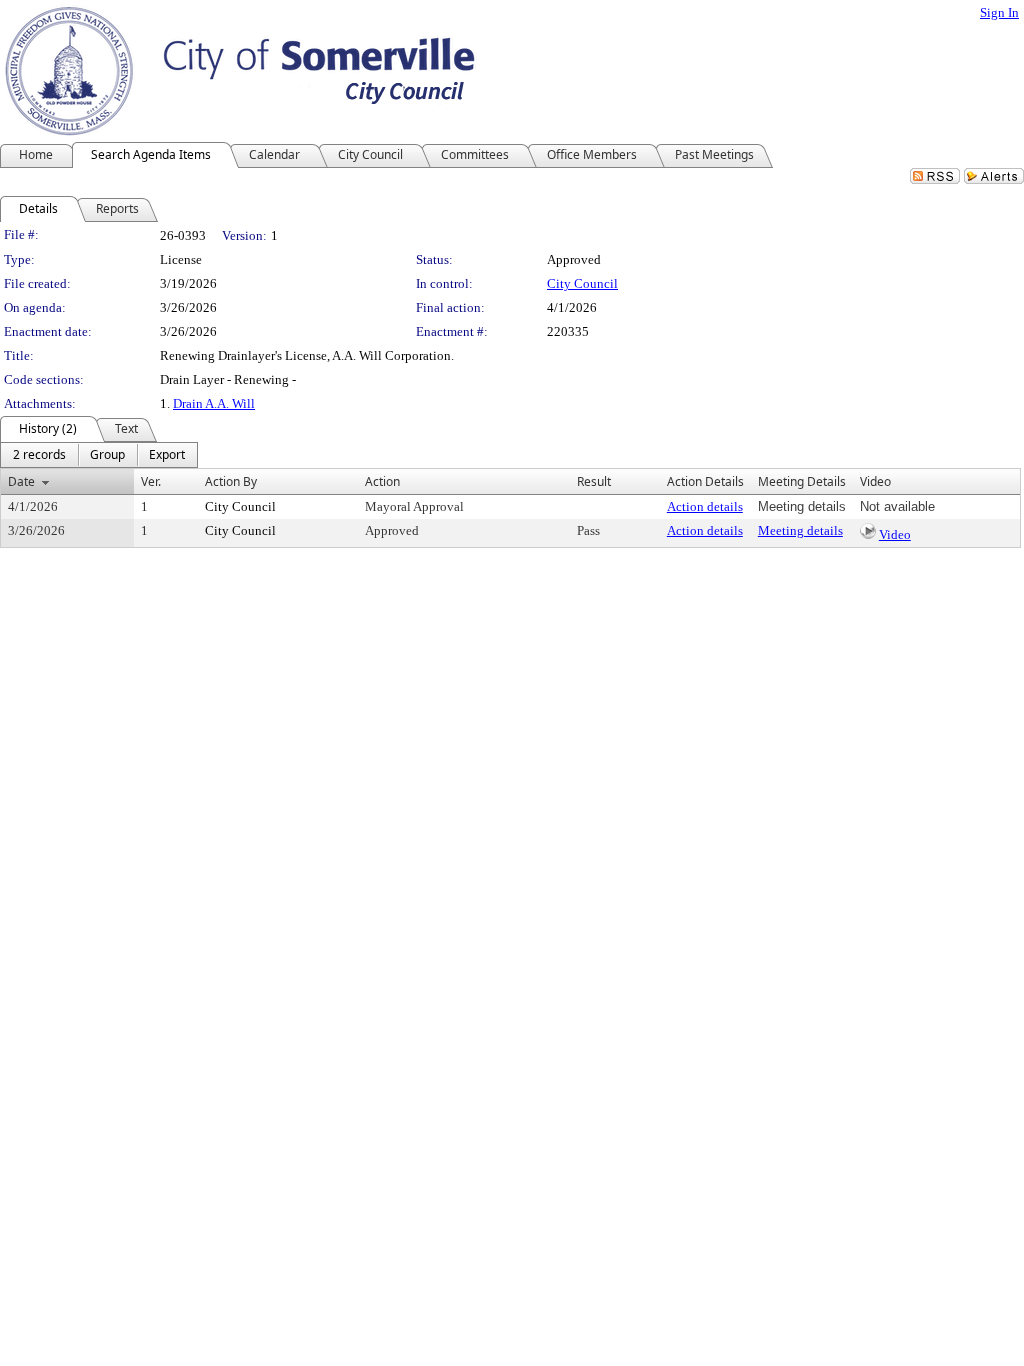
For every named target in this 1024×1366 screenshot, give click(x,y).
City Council (582, 283)
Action (382, 481)
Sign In (999, 12)
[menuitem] (39, 455)
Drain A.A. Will (214, 403)
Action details (705, 506)
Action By (231, 481)
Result (594, 481)
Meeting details (800, 530)
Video (895, 534)
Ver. (151, 481)
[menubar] (99, 455)
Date (21, 481)
